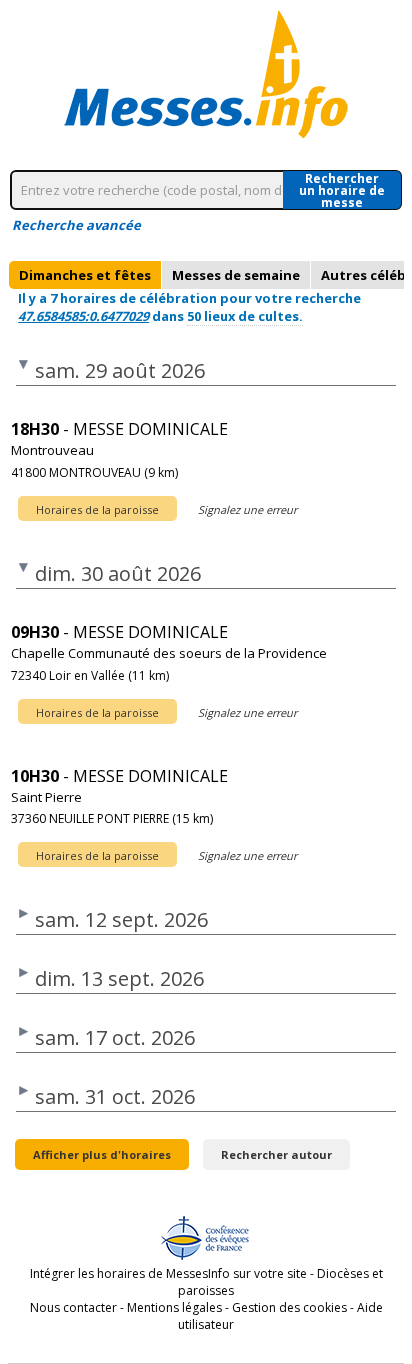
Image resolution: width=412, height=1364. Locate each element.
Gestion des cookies (289, 1307)
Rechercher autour (276, 1154)
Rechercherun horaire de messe (342, 190)
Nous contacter (73, 1307)
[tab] (85, 275)
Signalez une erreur (247, 509)
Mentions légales (174, 1307)
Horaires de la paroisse (97, 509)
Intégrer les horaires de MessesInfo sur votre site (168, 1273)
